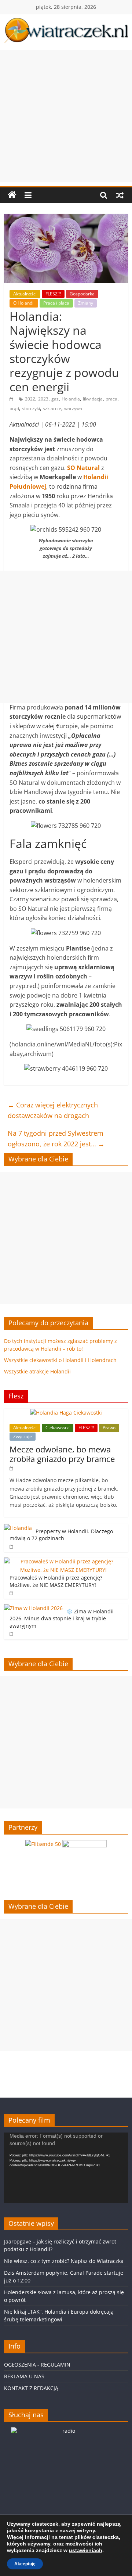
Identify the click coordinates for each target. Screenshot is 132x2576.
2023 (43, 399)
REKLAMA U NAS (24, 2376)
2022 (30, 399)
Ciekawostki (58, 1428)
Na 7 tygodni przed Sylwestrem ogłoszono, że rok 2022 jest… (56, 1138)
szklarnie (52, 408)
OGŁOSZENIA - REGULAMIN (37, 2365)
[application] (66, 2167)
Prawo (109, 1428)
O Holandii (24, 303)
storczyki (31, 408)
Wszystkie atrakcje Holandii (37, 1371)
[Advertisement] (66, 116)
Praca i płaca (56, 303)
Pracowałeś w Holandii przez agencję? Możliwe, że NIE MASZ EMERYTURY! (56, 1581)
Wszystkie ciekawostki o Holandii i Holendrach (60, 1360)
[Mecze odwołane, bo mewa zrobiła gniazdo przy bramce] (66, 1413)
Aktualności (25, 294)
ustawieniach (86, 2550)
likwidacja (93, 399)
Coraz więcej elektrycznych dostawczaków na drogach (53, 1110)
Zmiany (86, 303)
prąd (14, 408)
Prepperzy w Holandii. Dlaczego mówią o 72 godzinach (61, 1535)
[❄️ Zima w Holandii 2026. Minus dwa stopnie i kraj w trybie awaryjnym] (33, 1608)
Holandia (71, 399)
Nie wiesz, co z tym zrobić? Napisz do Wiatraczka (64, 2261)
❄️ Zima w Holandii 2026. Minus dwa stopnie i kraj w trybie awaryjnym (62, 1618)
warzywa (73, 408)
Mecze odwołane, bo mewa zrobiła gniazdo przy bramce (62, 1454)
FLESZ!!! (53, 294)
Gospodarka (82, 294)
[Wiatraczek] (12, 195)
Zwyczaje (23, 1436)
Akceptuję (25, 2564)
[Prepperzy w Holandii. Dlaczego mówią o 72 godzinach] (18, 1528)
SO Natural (84, 468)
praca (111, 399)
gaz (55, 399)
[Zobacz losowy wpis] (120, 195)
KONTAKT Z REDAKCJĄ (31, 2388)
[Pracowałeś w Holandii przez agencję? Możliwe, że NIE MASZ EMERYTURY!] (64, 1561)
